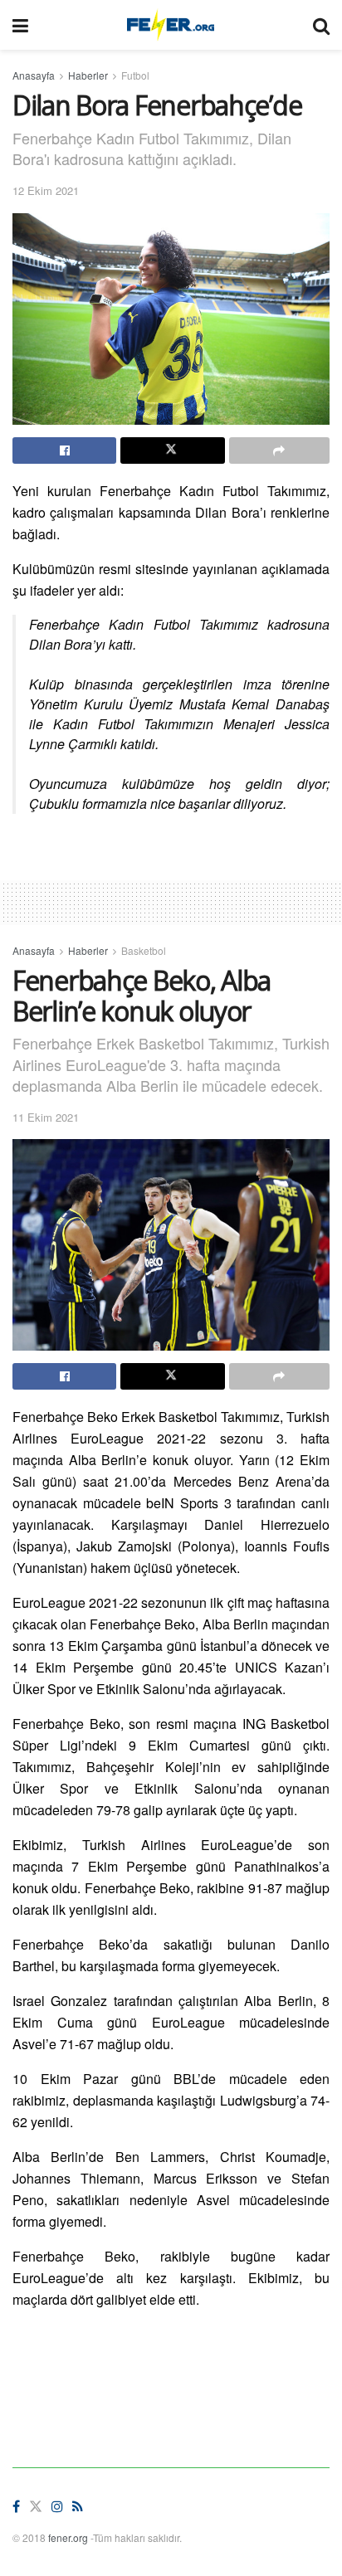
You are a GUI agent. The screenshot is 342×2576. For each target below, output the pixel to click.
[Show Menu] (20, 25)
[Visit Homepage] (171, 25)
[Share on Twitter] (172, 450)
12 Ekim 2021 (46, 190)
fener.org (68, 2537)
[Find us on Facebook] (16, 2507)
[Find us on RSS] (78, 2507)
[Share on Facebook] (64, 450)
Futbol (135, 75)
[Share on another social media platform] (279, 450)
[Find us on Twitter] (36, 2507)
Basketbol (144, 950)
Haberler (88, 75)
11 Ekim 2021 (46, 1117)
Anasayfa (34, 75)
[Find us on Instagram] (57, 2507)
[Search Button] (321, 25)
